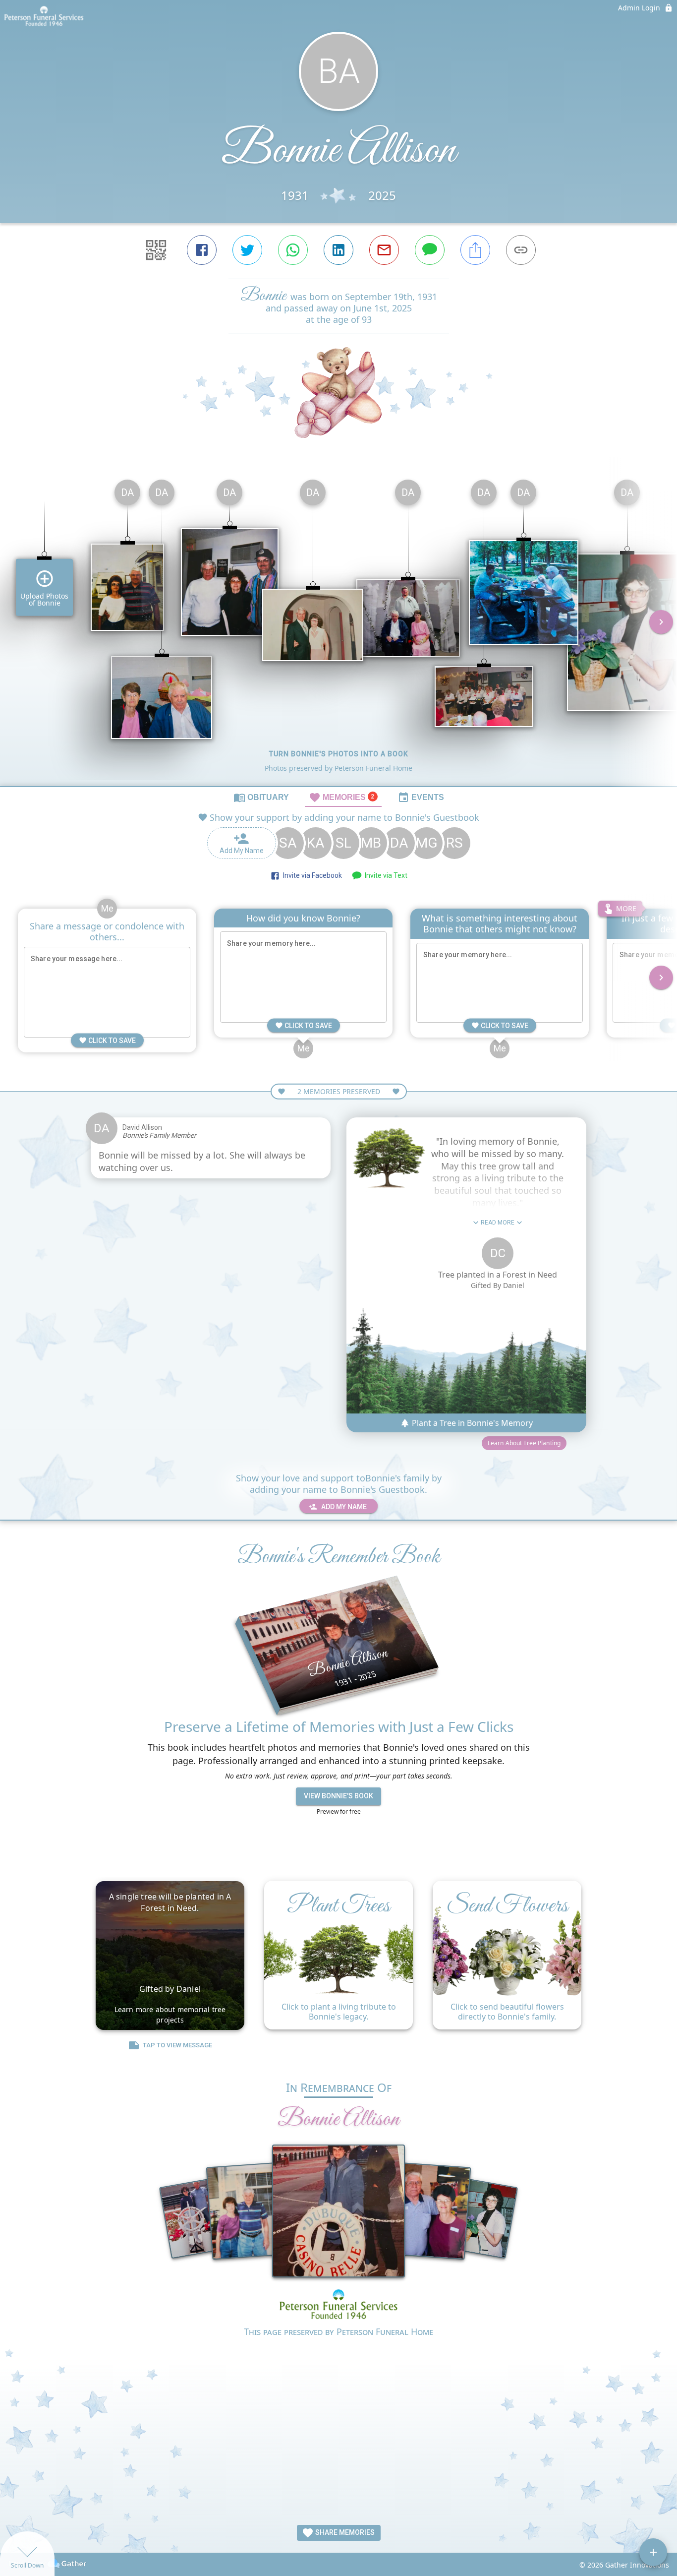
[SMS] (430, 250)
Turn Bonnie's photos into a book (339, 754)
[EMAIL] (384, 250)
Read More (498, 1223)
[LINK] (521, 250)
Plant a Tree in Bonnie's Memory (471, 1423)
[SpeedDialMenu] (653, 2552)
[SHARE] (475, 250)
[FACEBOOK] (202, 250)
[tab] (261, 797)
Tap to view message (177, 2045)
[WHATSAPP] (293, 250)
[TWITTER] (247, 250)
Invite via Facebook (311, 875)
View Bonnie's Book (338, 1796)
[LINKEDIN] (338, 250)
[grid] (338, 629)
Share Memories (344, 2532)
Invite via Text (385, 875)
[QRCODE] (156, 250)
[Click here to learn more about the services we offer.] (338, 2305)
